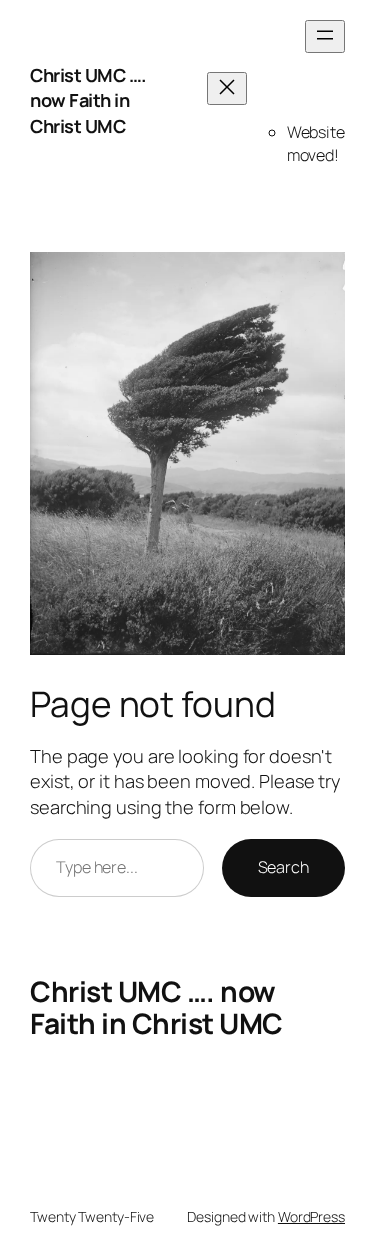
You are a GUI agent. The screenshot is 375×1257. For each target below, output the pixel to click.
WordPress (311, 1216)
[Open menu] (325, 36)
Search (283, 867)
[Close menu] (227, 88)
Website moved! (316, 143)
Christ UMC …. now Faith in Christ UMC (88, 100)
